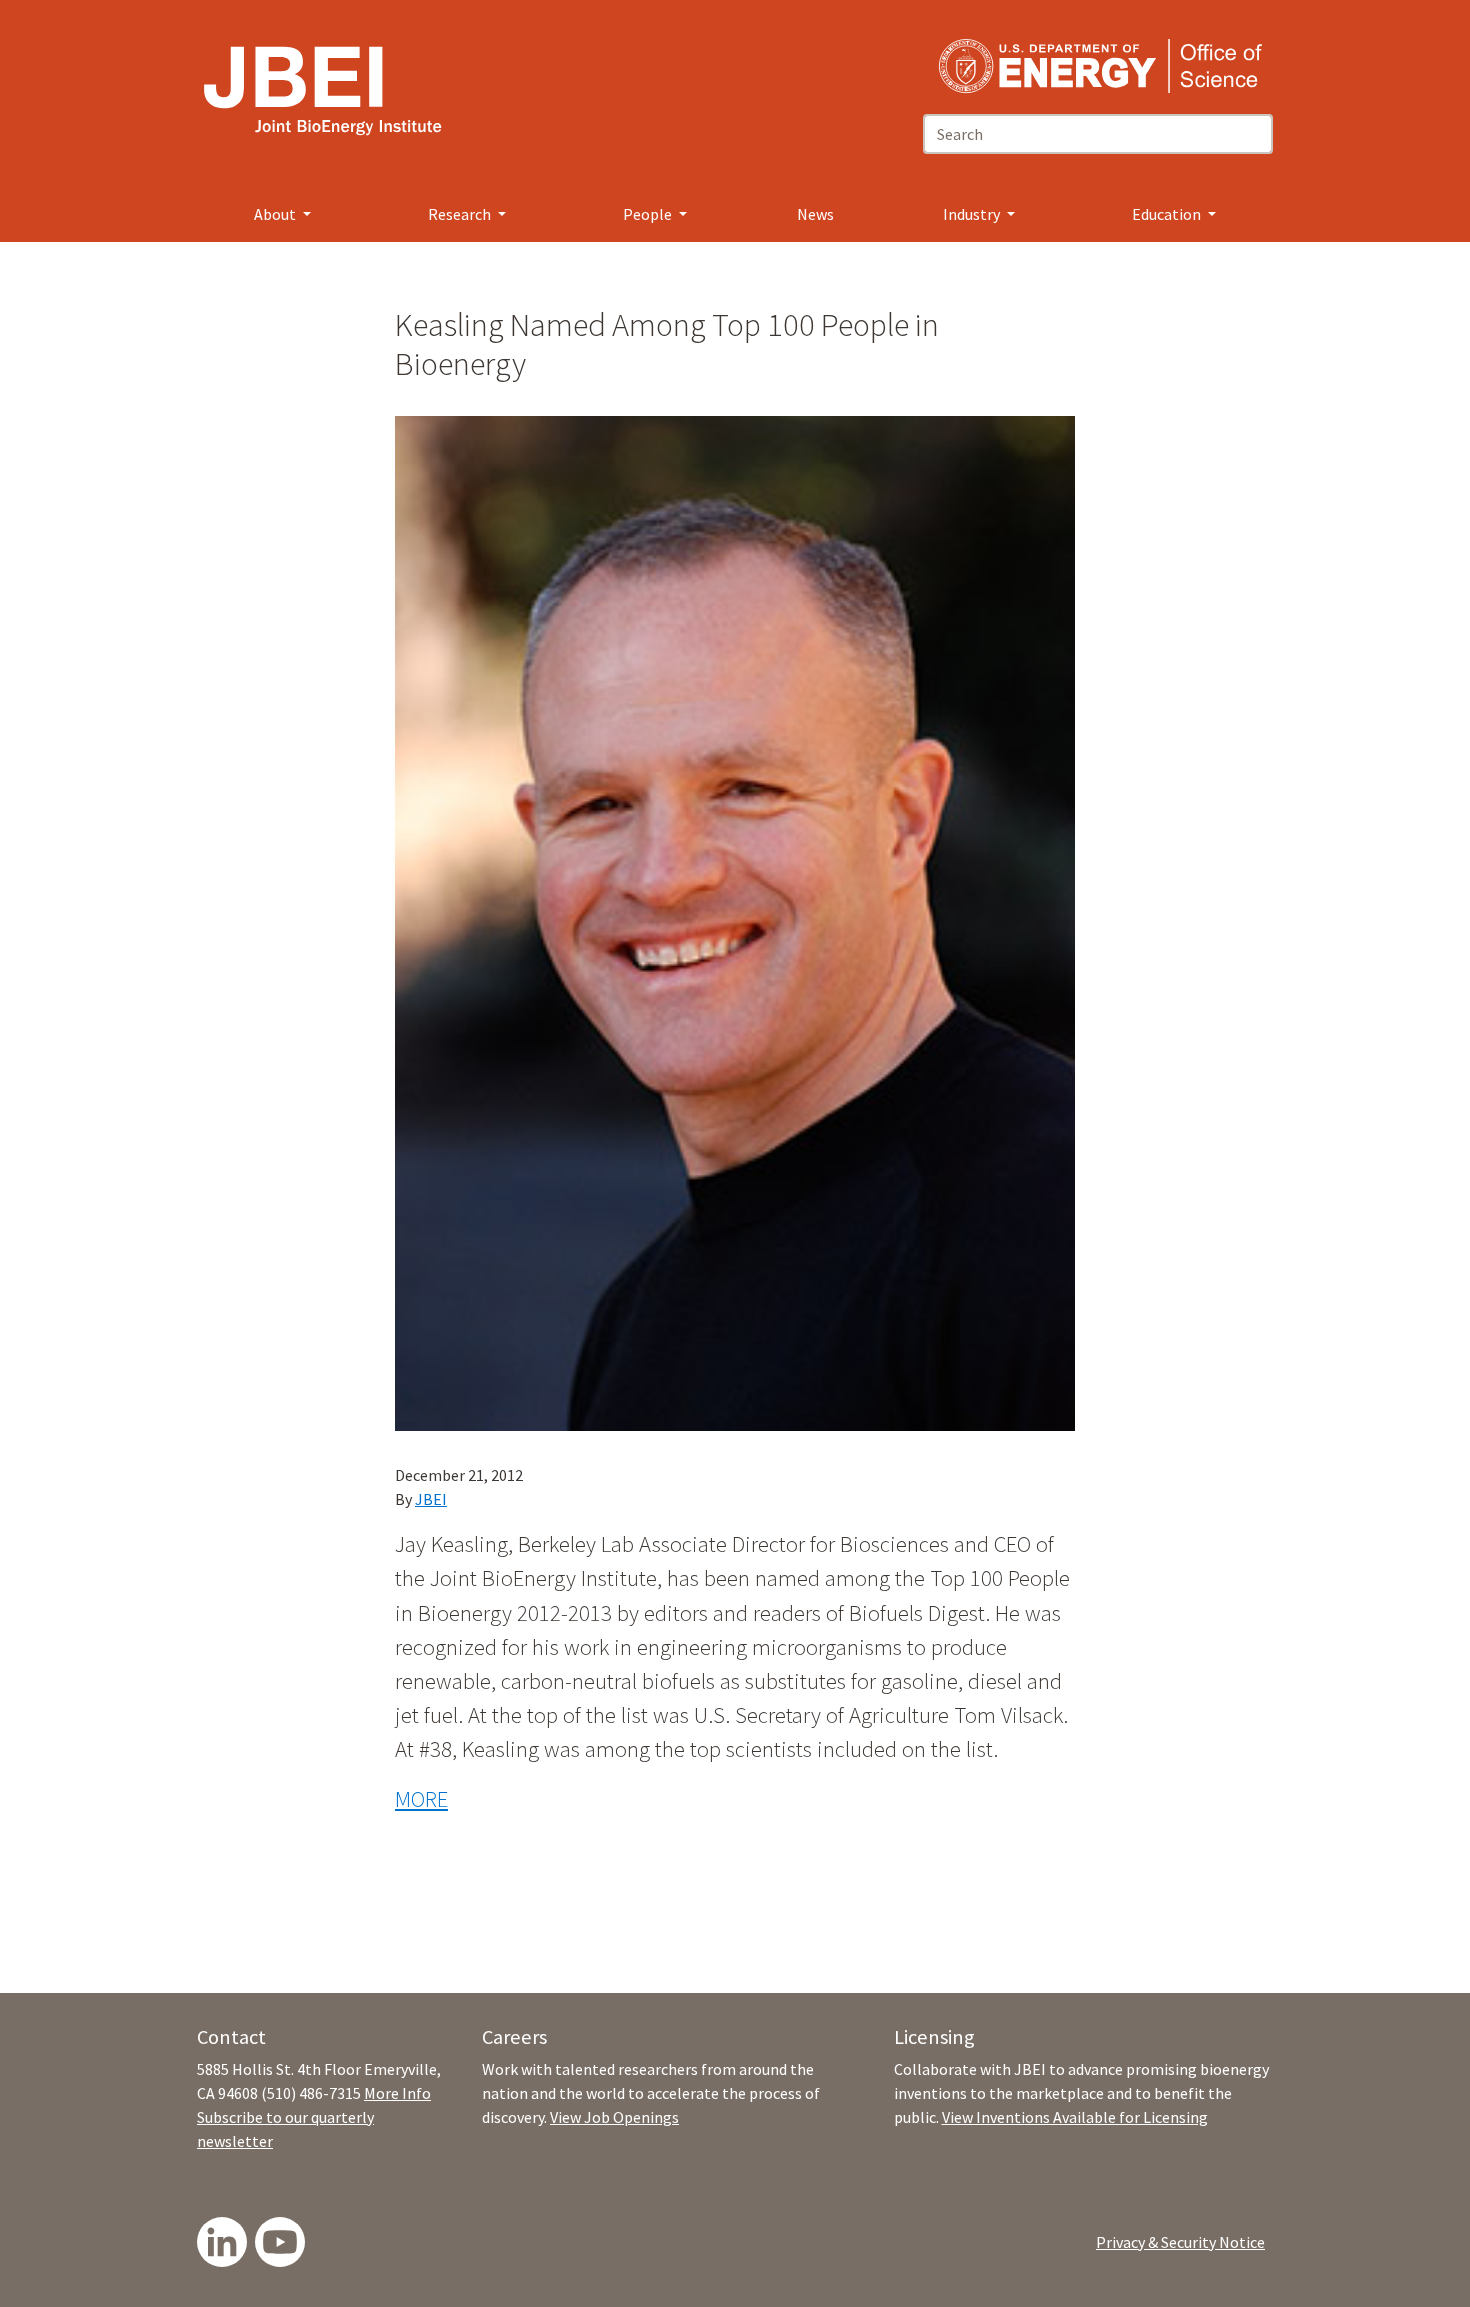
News (815, 214)
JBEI (431, 1499)
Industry (973, 214)
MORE (421, 1799)
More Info (397, 2093)
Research (461, 214)
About (276, 214)
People (649, 214)
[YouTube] (280, 2242)
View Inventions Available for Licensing (1075, 2117)
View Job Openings (614, 2117)
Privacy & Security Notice (1180, 2242)
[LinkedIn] (222, 2242)
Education (1168, 214)
